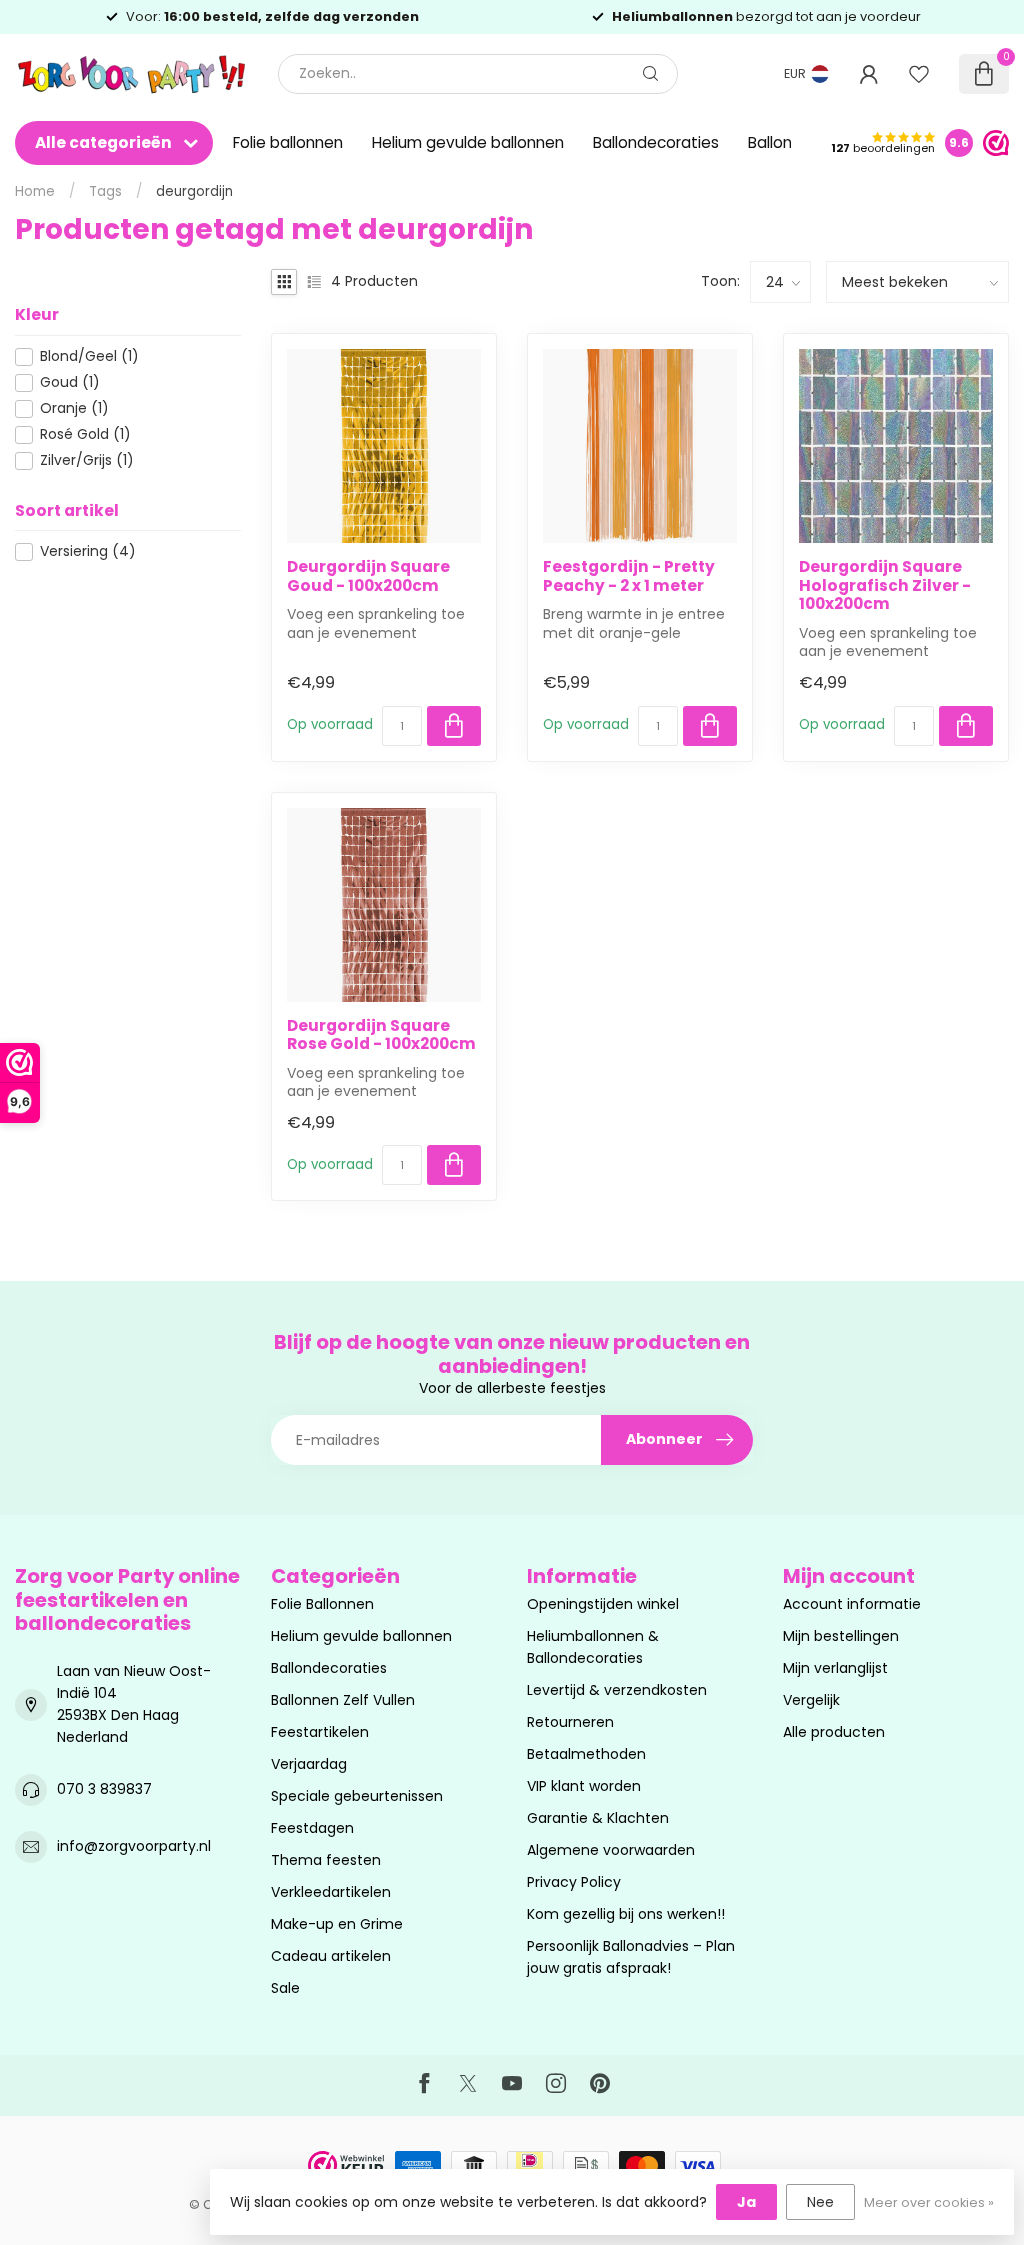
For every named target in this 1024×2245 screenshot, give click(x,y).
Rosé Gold (85, 434)
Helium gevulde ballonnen (468, 142)
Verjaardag (309, 1764)
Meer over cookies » (929, 2202)
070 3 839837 (104, 1789)
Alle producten (834, 1732)
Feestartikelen (320, 1732)
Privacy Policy (574, 1882)
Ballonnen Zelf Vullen (343, 1700)
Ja (746, 2202)
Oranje (74, 408)
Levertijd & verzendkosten (617, 1690)
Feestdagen (312, 1828)
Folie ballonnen (288, 142)
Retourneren (570, 1722)
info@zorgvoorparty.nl (134, 1846)
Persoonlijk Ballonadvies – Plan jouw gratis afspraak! (631, 1957)
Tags (105, 191)
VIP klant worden (584, 1786)
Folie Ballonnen (322, 1604)
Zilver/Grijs (87, 460)
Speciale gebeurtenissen (357, 1796)
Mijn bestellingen (841, 1636)
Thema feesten (326, 1860)
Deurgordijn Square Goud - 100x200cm (368, 576)
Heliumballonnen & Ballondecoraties (593, 1647)
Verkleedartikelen (331, 1892)
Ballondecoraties (656, 142)
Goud (70, 382)
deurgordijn (194, 191)
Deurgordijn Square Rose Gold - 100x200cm (381, 1035)
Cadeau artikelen (331, 1956)
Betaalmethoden (586, 1754)
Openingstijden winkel (603, 1604)
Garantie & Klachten (598, 1818)
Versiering (88, 551)
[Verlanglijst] (919, 74)
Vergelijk (811, 1700)
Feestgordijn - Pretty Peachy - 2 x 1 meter (629, 576)
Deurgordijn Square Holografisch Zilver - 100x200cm (885, 585)
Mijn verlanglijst (835, 1668)
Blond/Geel (89, 356)
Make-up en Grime (337, 1924)
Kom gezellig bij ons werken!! (626, 1914)
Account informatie (852, 1604)
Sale (285, 1988)
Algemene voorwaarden (611, 1850)
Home (35, 191)
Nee (820, 2202)
